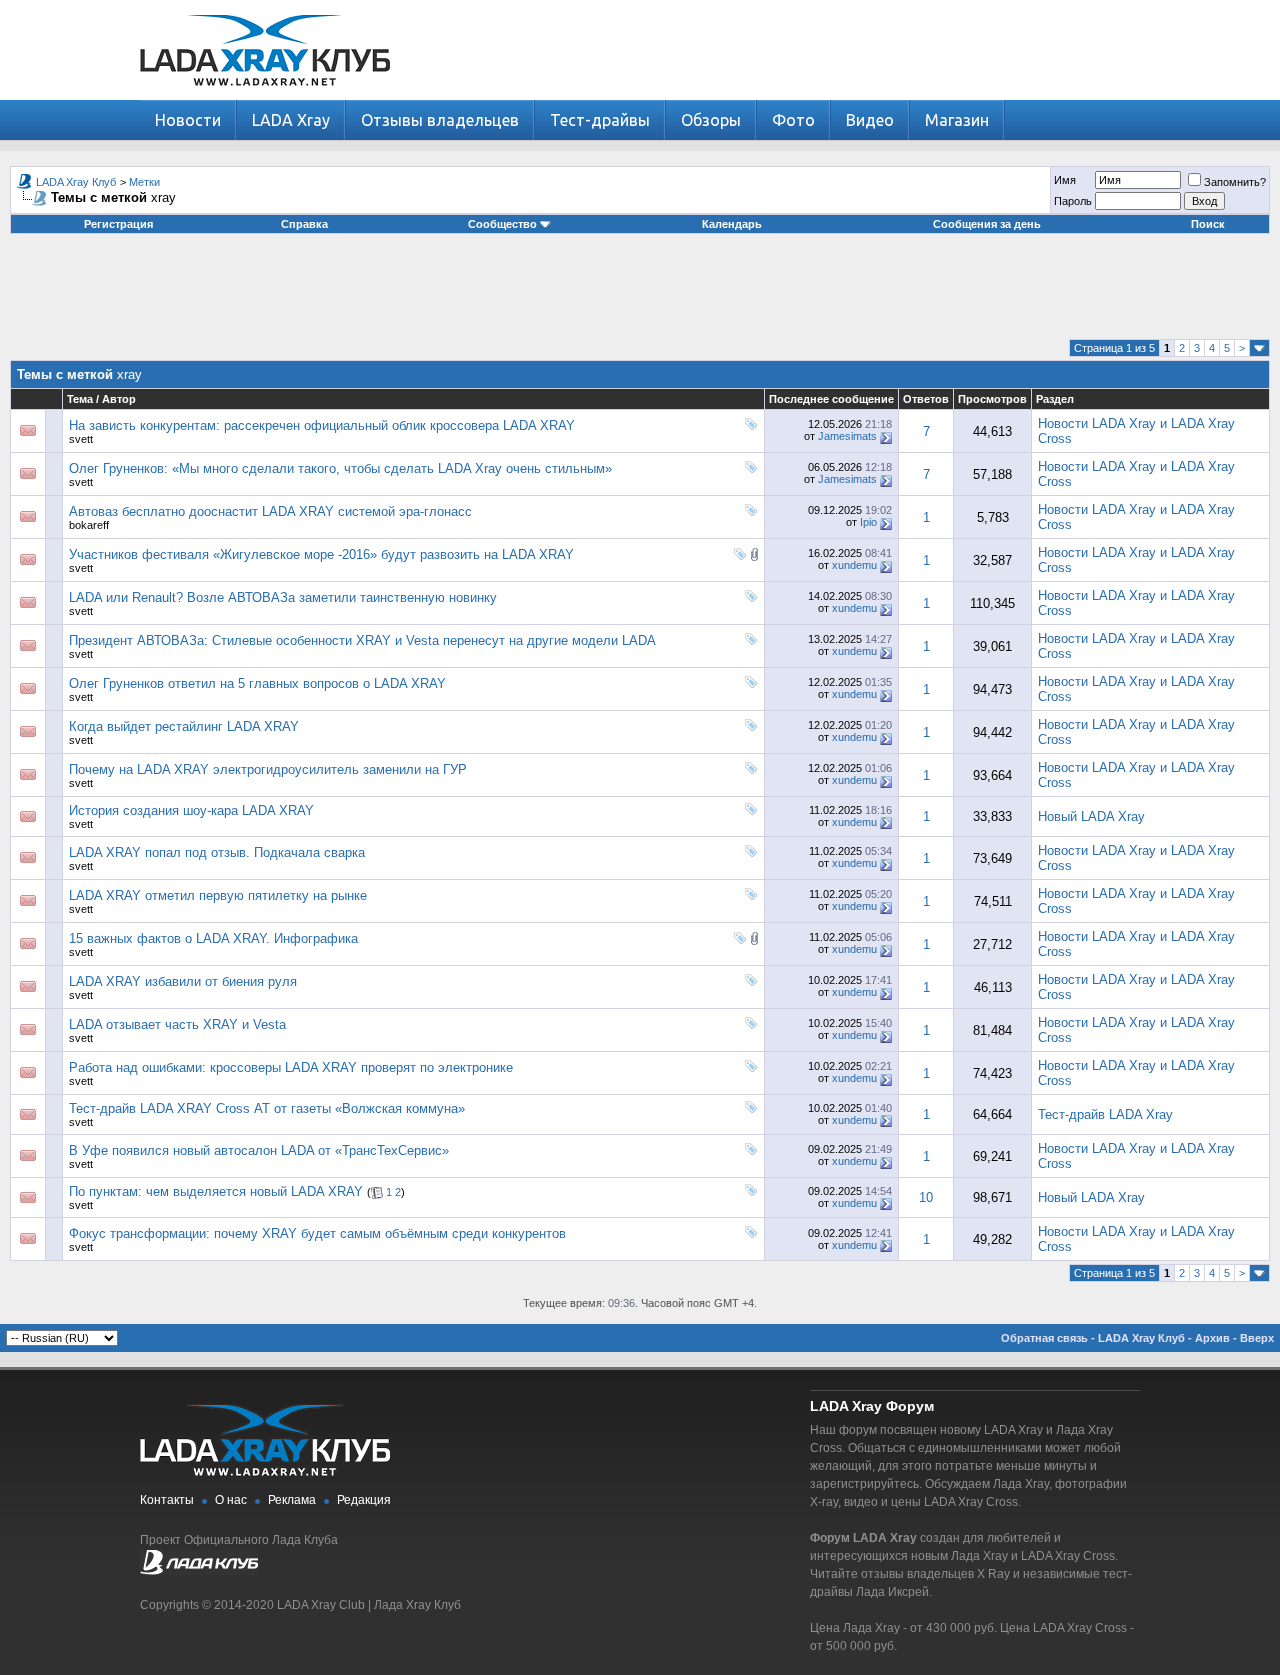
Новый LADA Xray (1091, 816)
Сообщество (502, 224)
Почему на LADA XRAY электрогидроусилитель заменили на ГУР (268, 769)
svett (81, 439)
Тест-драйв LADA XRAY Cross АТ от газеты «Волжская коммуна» (267, 1108)
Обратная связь (1044, 1338)
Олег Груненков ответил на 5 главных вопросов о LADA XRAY (257, 683)
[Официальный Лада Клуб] (199, 1571)
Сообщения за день (987, 224)
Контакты (167, 1500)
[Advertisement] (640, 294)
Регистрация (118, 224)
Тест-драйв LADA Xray (1105, 1114)
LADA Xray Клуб (76, 182)
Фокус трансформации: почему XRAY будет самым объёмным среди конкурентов (317, 1233)
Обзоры (711, 120)
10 (926, 1197)
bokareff (89, 525)
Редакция (364, 1500)
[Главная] (265, 95)
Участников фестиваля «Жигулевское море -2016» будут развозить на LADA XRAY (321, 554)
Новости (188, 120)
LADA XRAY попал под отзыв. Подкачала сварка (217, 852)
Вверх (1257, 1338)
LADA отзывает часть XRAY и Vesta (177, 1024)
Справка (304, 224)
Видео (870, 120)
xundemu (854, 565)
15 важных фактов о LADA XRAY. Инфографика (213, 938)
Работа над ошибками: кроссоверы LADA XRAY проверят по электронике (291, 1067)
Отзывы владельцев (440, 120)
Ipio (868, 522)
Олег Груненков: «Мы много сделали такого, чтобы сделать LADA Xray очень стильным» (340, 468)
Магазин (957, 120)
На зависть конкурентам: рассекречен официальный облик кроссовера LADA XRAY (322, 425)
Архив (1212, 1338)
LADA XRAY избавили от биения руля (183, 981)
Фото (793, 120)
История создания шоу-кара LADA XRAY (191, 810)
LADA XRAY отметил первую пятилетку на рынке (218, 895)
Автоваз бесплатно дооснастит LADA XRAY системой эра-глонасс (270, 511)
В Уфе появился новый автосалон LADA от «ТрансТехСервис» (259, 1150)
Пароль (1073, 201)
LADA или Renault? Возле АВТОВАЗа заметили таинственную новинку (283, 597)
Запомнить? (1235, 182)
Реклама (292, 1500)
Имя (1065, 180)
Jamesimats (847, 436)
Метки (144, 182)
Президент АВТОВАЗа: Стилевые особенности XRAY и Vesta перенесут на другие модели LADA (362, 640)
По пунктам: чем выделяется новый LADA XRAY (216, 1191)
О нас (231, 1500)
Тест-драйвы (600, 120)
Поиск (1208, 224)
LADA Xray (291, 120)
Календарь (732, 224)
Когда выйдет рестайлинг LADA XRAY (184, 726)
